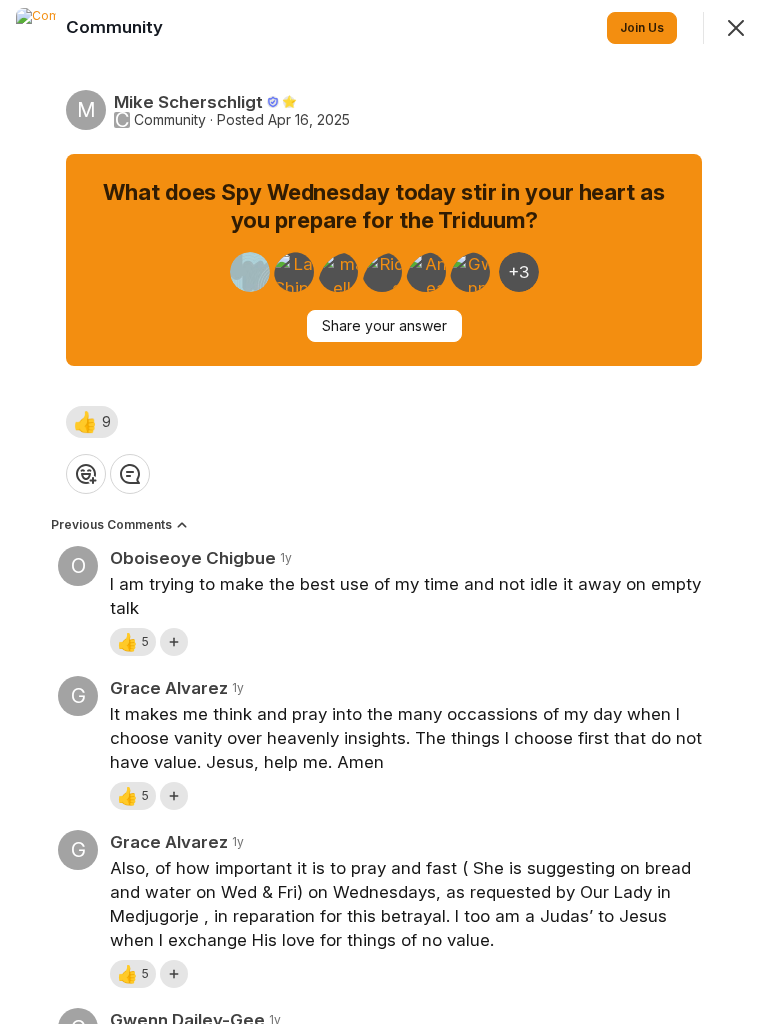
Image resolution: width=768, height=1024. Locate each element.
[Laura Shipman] (294, 272)
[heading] (116, 27)
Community (170, 120)
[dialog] (384, 512)
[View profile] (36, 28)
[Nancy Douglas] (250, 272)
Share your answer (384, 325)
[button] (92, 422)
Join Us (642, 27)
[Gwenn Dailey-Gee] (470, 272)
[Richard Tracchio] (382, 272)
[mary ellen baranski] (338, 272)
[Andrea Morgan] (426, 272)
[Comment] (130, 474)
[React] (86, 474)
